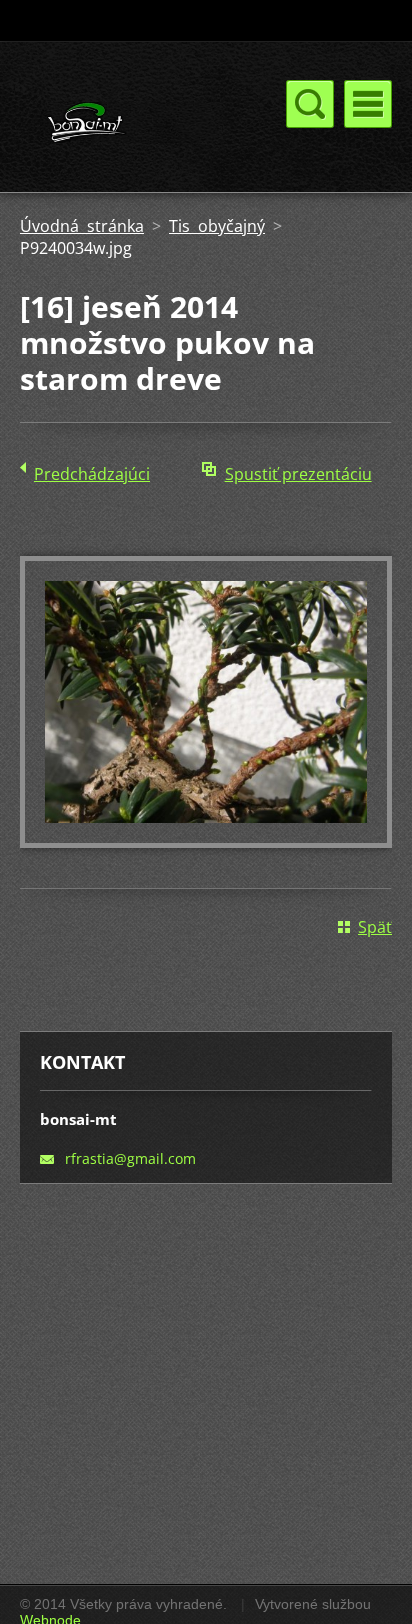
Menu (368, 104)
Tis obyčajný (217, 226)
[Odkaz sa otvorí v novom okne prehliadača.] (206, 842)
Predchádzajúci (92, 474)
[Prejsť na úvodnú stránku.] (131, 125)
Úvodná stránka (82, 226)
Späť (375, 927)
